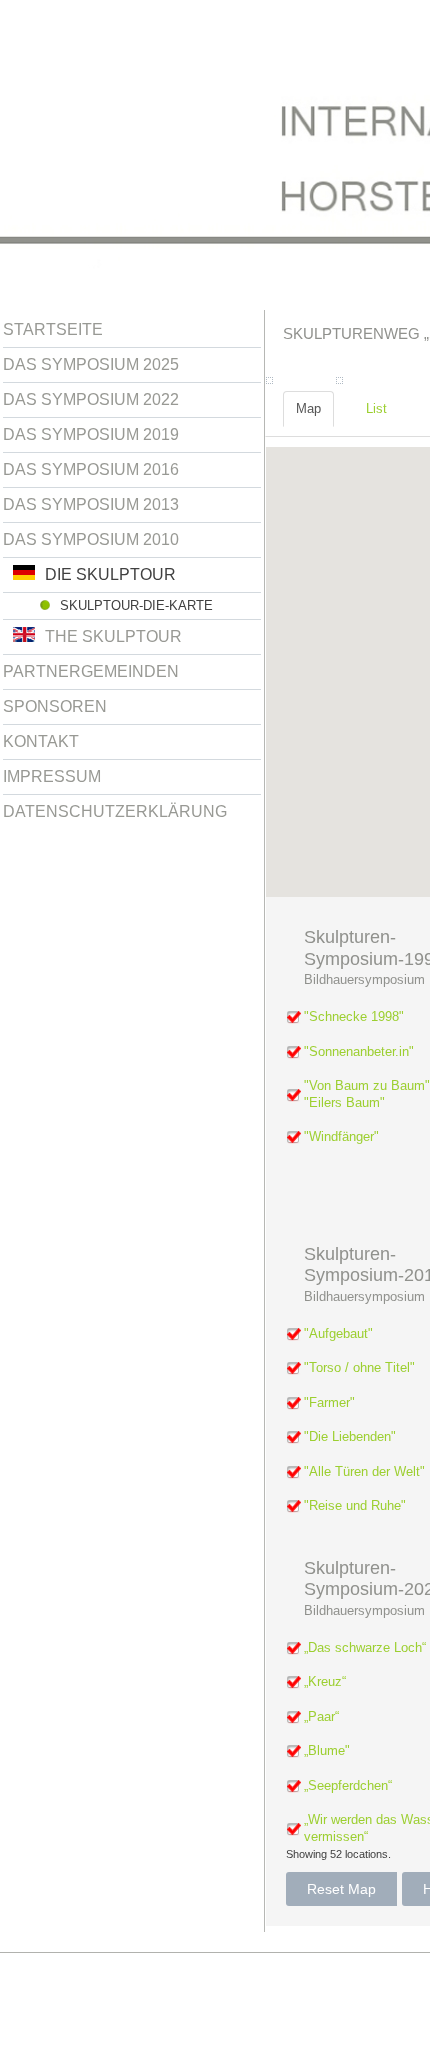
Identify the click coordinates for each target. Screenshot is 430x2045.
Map (308, 408)
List (376, 408)
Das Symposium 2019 (91, 434)
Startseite (53, 329)
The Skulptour (113, 636)
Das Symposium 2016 (91, 469)
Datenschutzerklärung (115, 811)
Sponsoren (55, 706)
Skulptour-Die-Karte (136, 605)
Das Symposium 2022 (91, 399)
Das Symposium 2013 (91, 504)
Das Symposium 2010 (91, 539)
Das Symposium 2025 (91, 364)
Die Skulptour (110, 574)
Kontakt (41, 741)
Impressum (52, 776)
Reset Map (341, 1889)
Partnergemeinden (91, 671)
